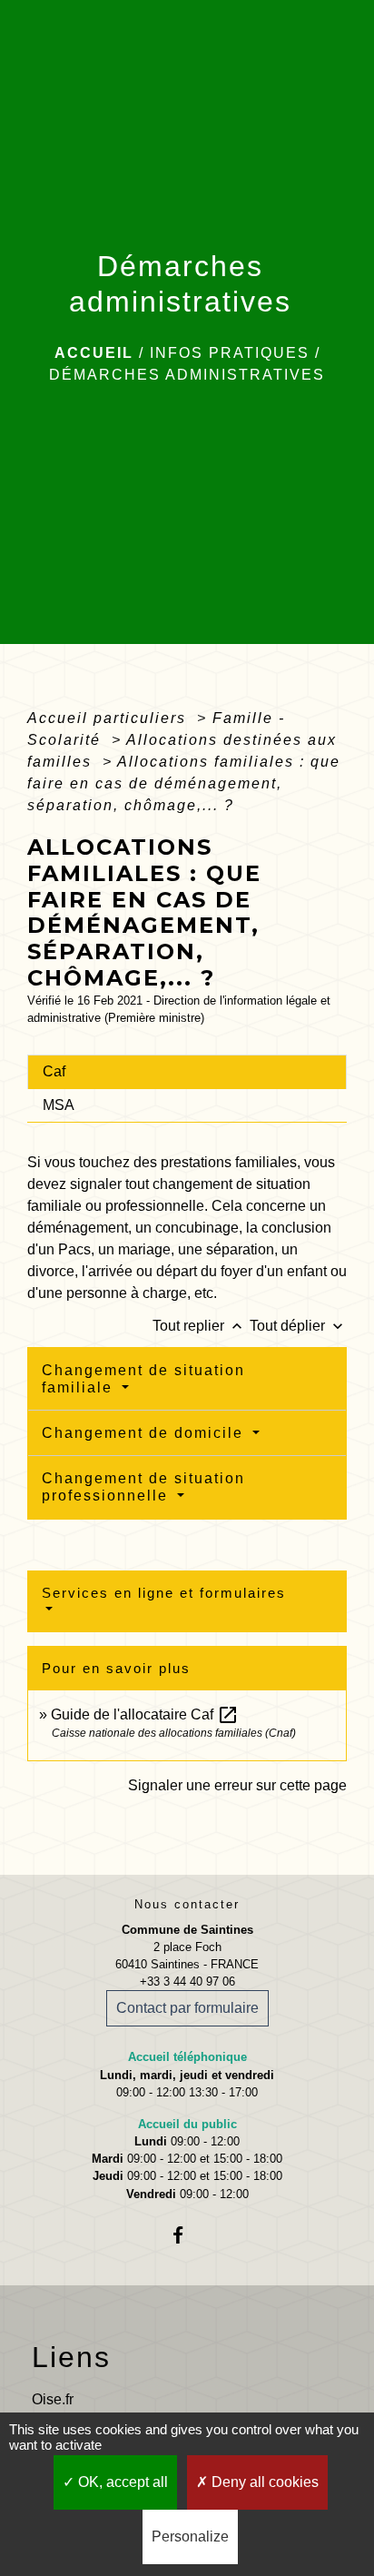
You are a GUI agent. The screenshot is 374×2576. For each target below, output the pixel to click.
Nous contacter (187, 1904)
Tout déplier (298, 1326)
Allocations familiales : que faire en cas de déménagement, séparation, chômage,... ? (184, 783)
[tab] (187, 1072)
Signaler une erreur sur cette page (237, 1785)
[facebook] (187, 2235)
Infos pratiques (230, 353)
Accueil (94, 353)
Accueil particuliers (109, 718)
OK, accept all (121, 2482)
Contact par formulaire (187, 2008)
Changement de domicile (145, 1433)
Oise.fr (53, 2399)
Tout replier (199, 1326)
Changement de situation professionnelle (143, 1487)
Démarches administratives (187, 375)
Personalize (190, 2536)
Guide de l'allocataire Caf (145, 1714)
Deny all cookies (263, 2482)
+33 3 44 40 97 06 (187, 1982)
